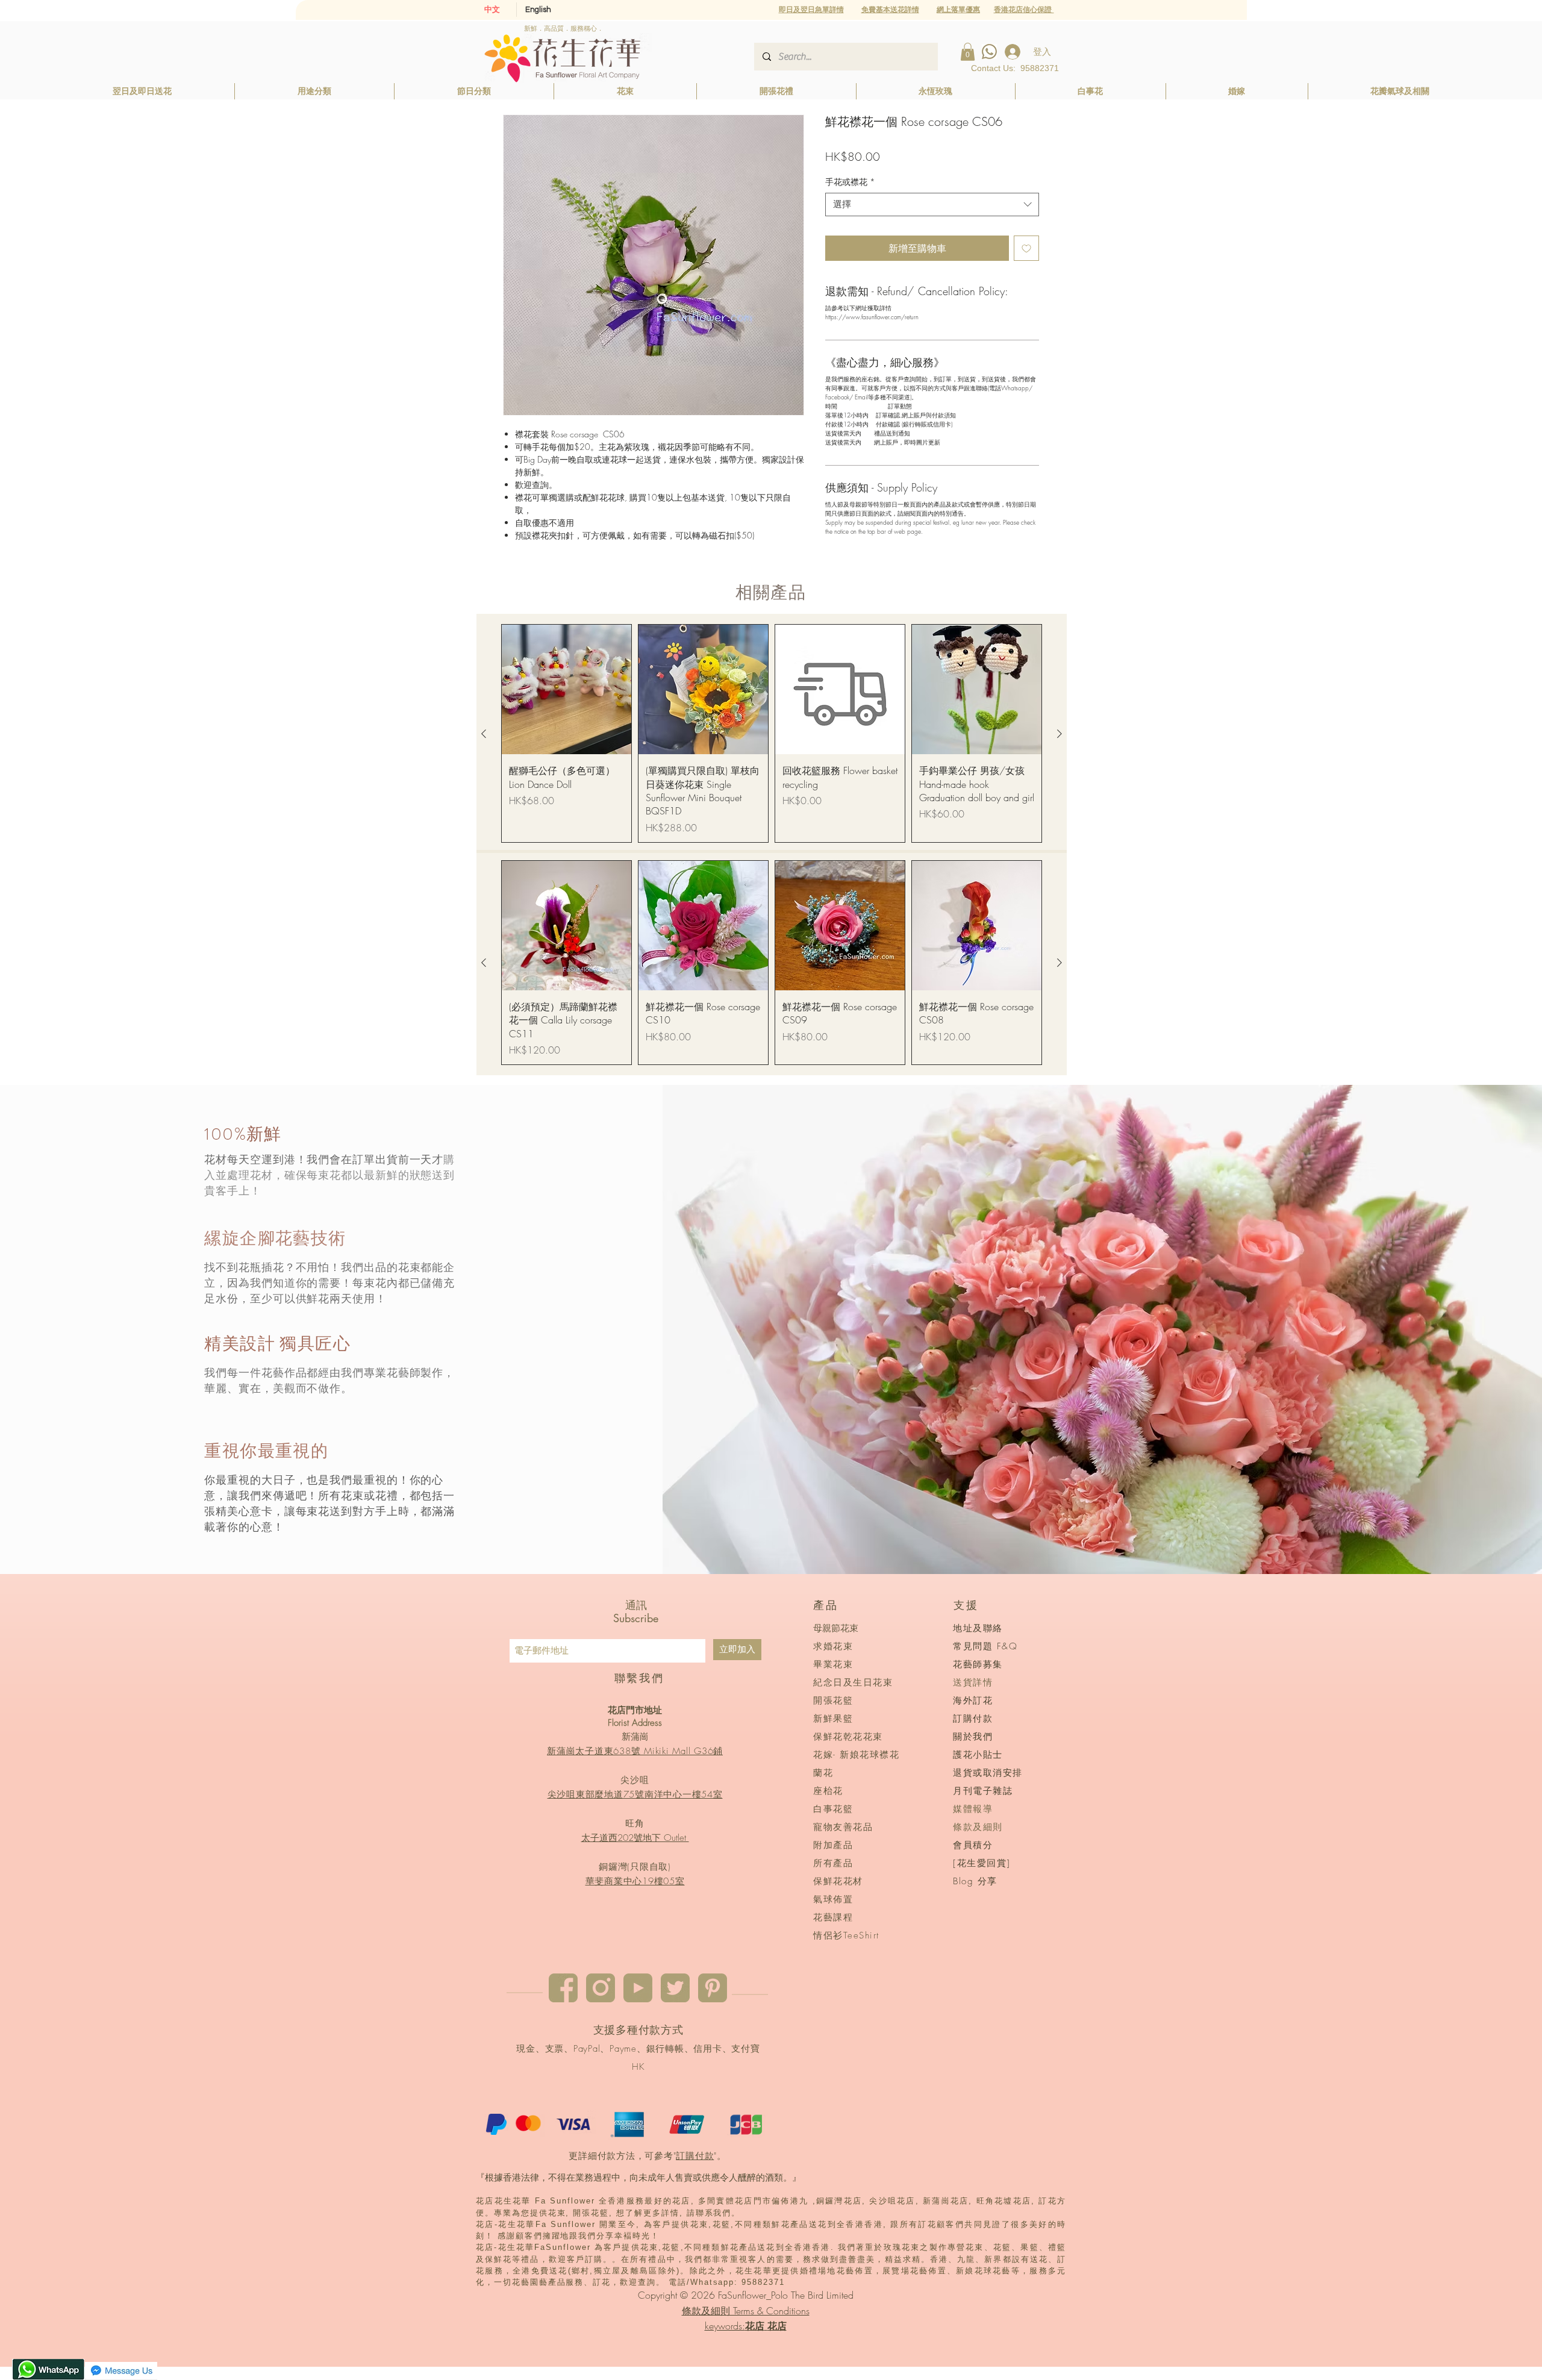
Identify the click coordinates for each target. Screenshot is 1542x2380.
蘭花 (823, 1773)
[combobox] (932, 205)
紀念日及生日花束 (853, 1682)
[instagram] (601, 1988)
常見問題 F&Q (985, 1646)
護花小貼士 (978, 1755)
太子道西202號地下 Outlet (635, 1838)
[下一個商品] (1060, 734)
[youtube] (638, 1988)
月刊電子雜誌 (983, 1791)
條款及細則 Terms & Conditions (746, 2311)
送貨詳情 (973, 1682)
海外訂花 (973, 1701)
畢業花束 (833, 1664)
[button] (958, 9)
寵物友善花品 (843, 1827)
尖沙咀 (635, 1780)
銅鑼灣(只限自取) (635, 1867)
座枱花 (828, 1791)
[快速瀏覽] (567, 689)
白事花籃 (833, 1809)
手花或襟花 (850, 182)
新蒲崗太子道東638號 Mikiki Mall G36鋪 (635, 1751)
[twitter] (675, 1988)
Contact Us (992, 68)
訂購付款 (695, 2156)
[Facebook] (563, 1988)
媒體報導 (973, 1809)
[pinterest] (713, 1988)
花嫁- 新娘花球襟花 (856, 1755)
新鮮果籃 (833, 1719)
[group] (772, 733)
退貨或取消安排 (988, 1773)
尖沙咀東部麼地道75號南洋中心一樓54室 (635, 1794)
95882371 (1040, 68)
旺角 (635, 1823)
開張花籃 (833, 1701)
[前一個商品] (484, 734)
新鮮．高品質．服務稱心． (564, 28)
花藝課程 (833, 1917)
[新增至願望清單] (1026, 248)
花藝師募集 (978, 1664)
